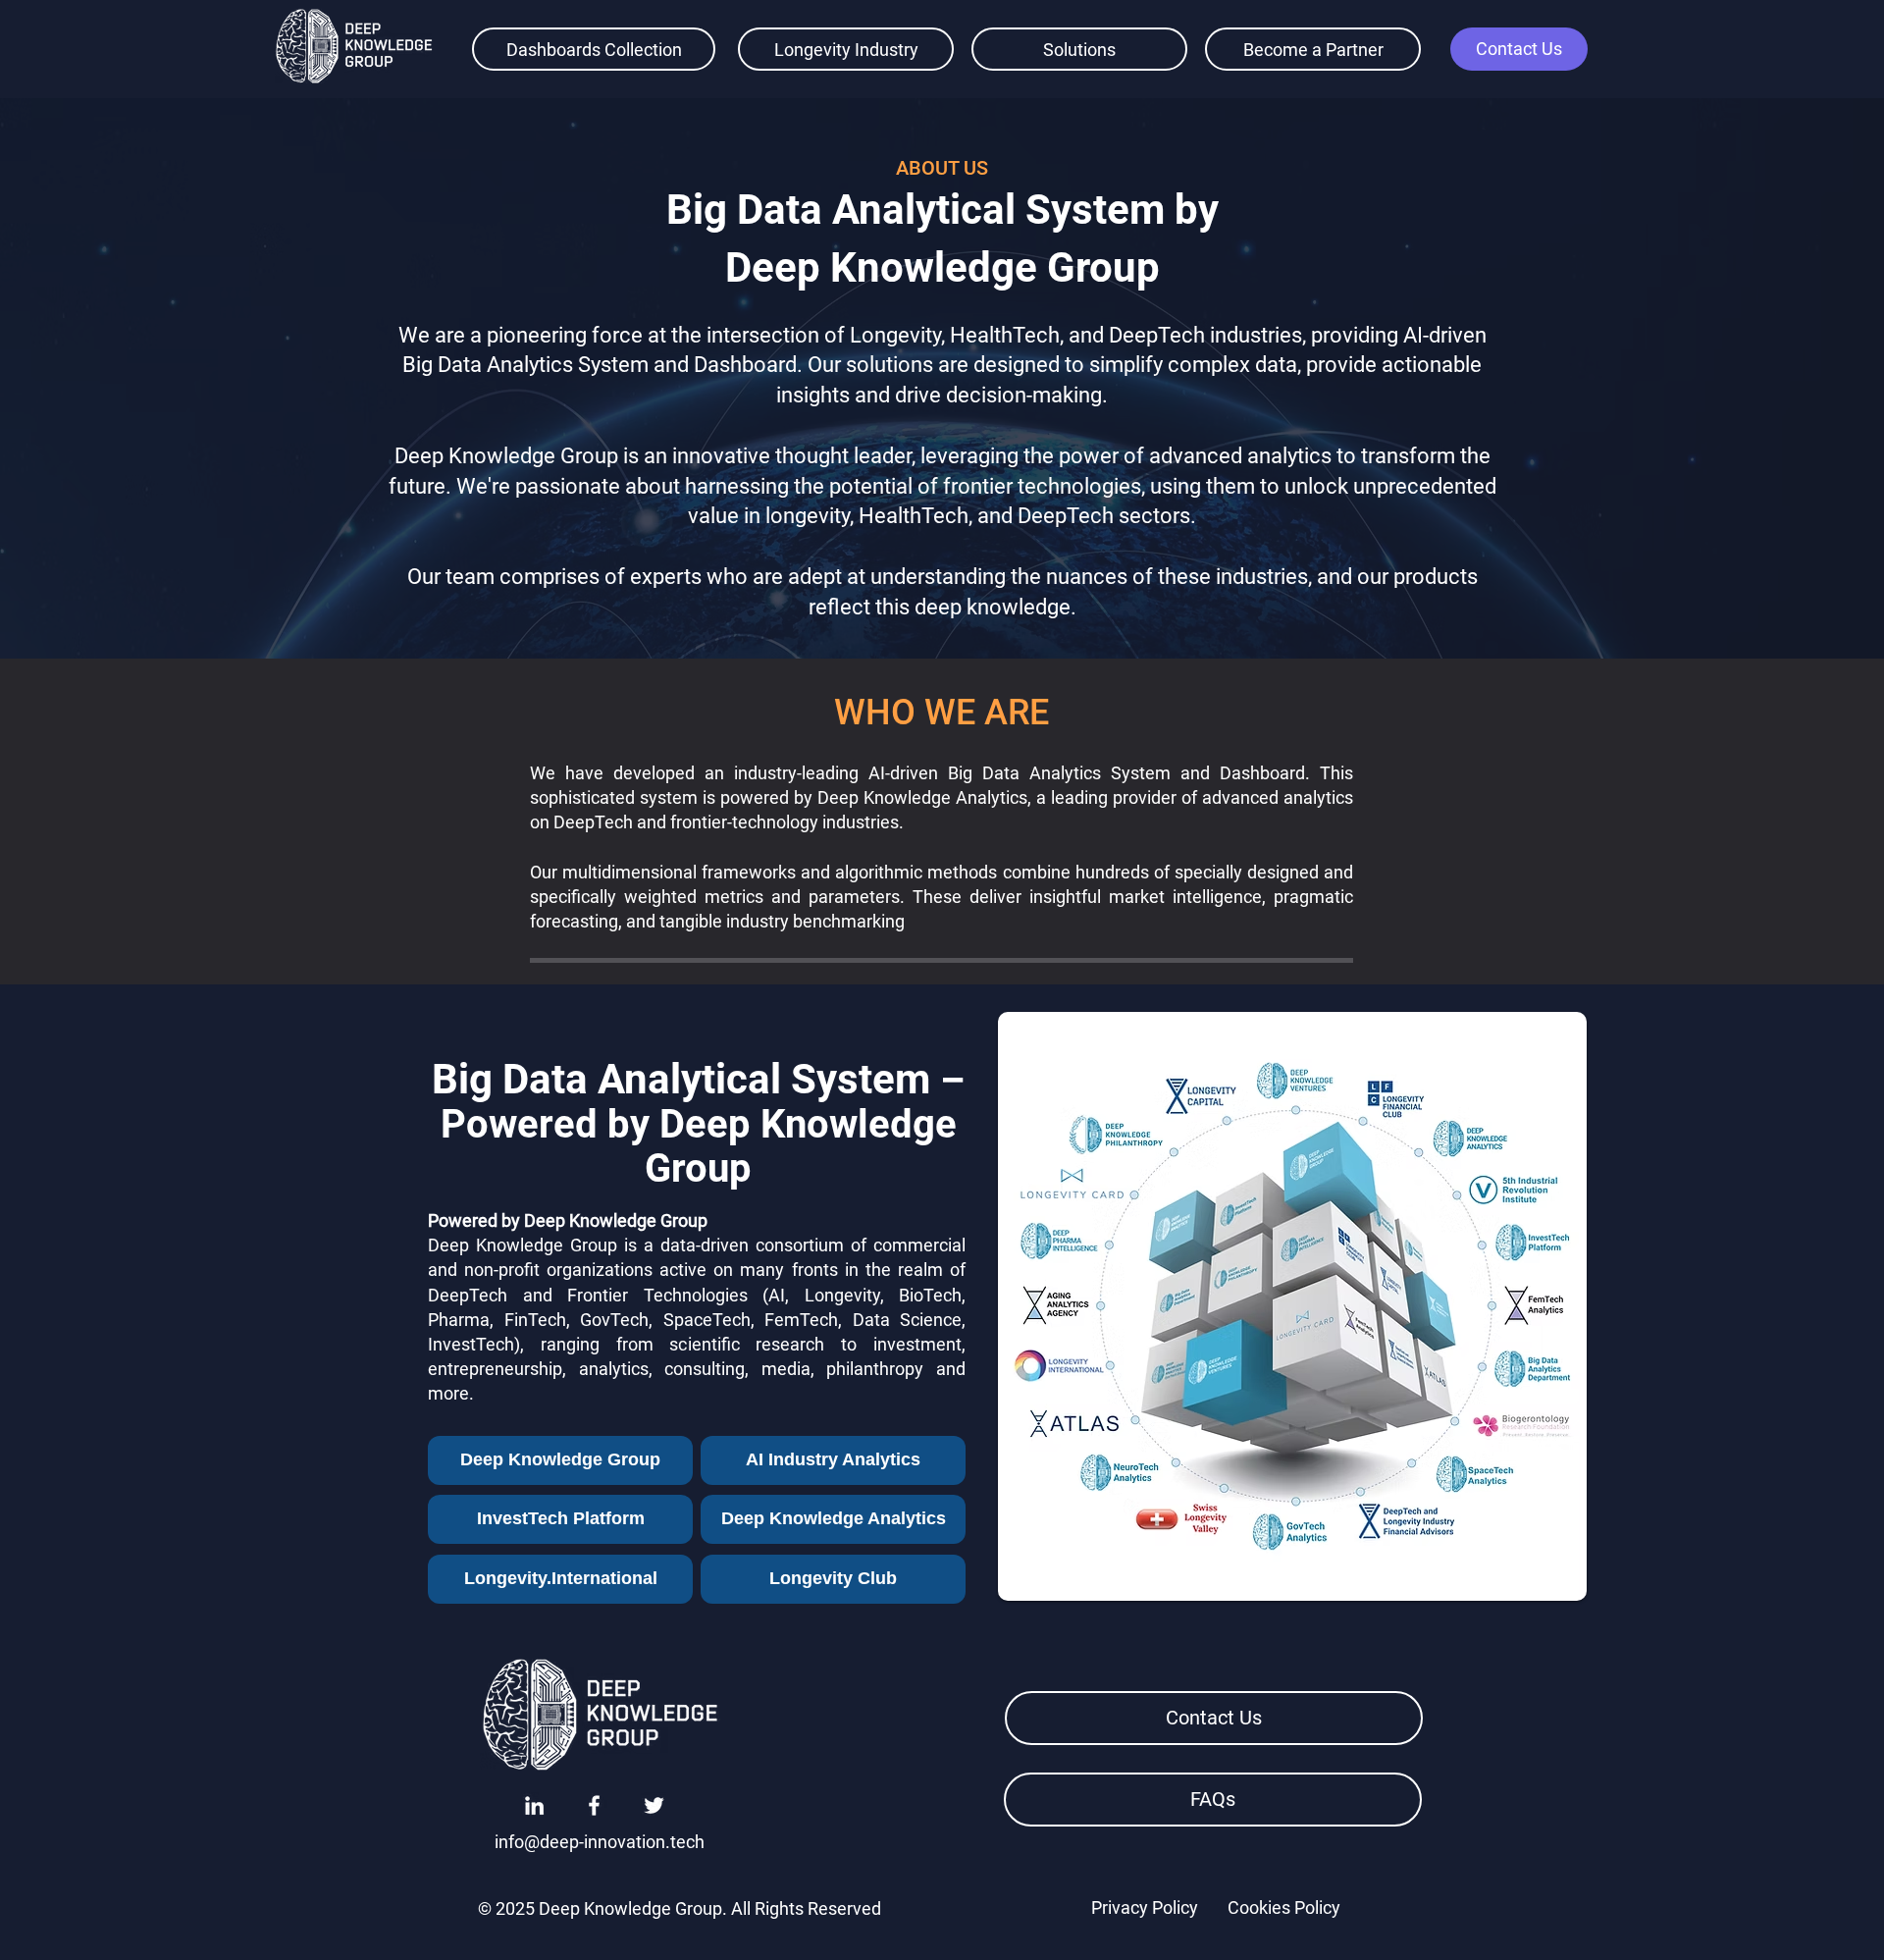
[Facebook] (594, 1805)
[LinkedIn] (534, 1805)
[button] (1519, 49)
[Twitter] (654, 1805)
